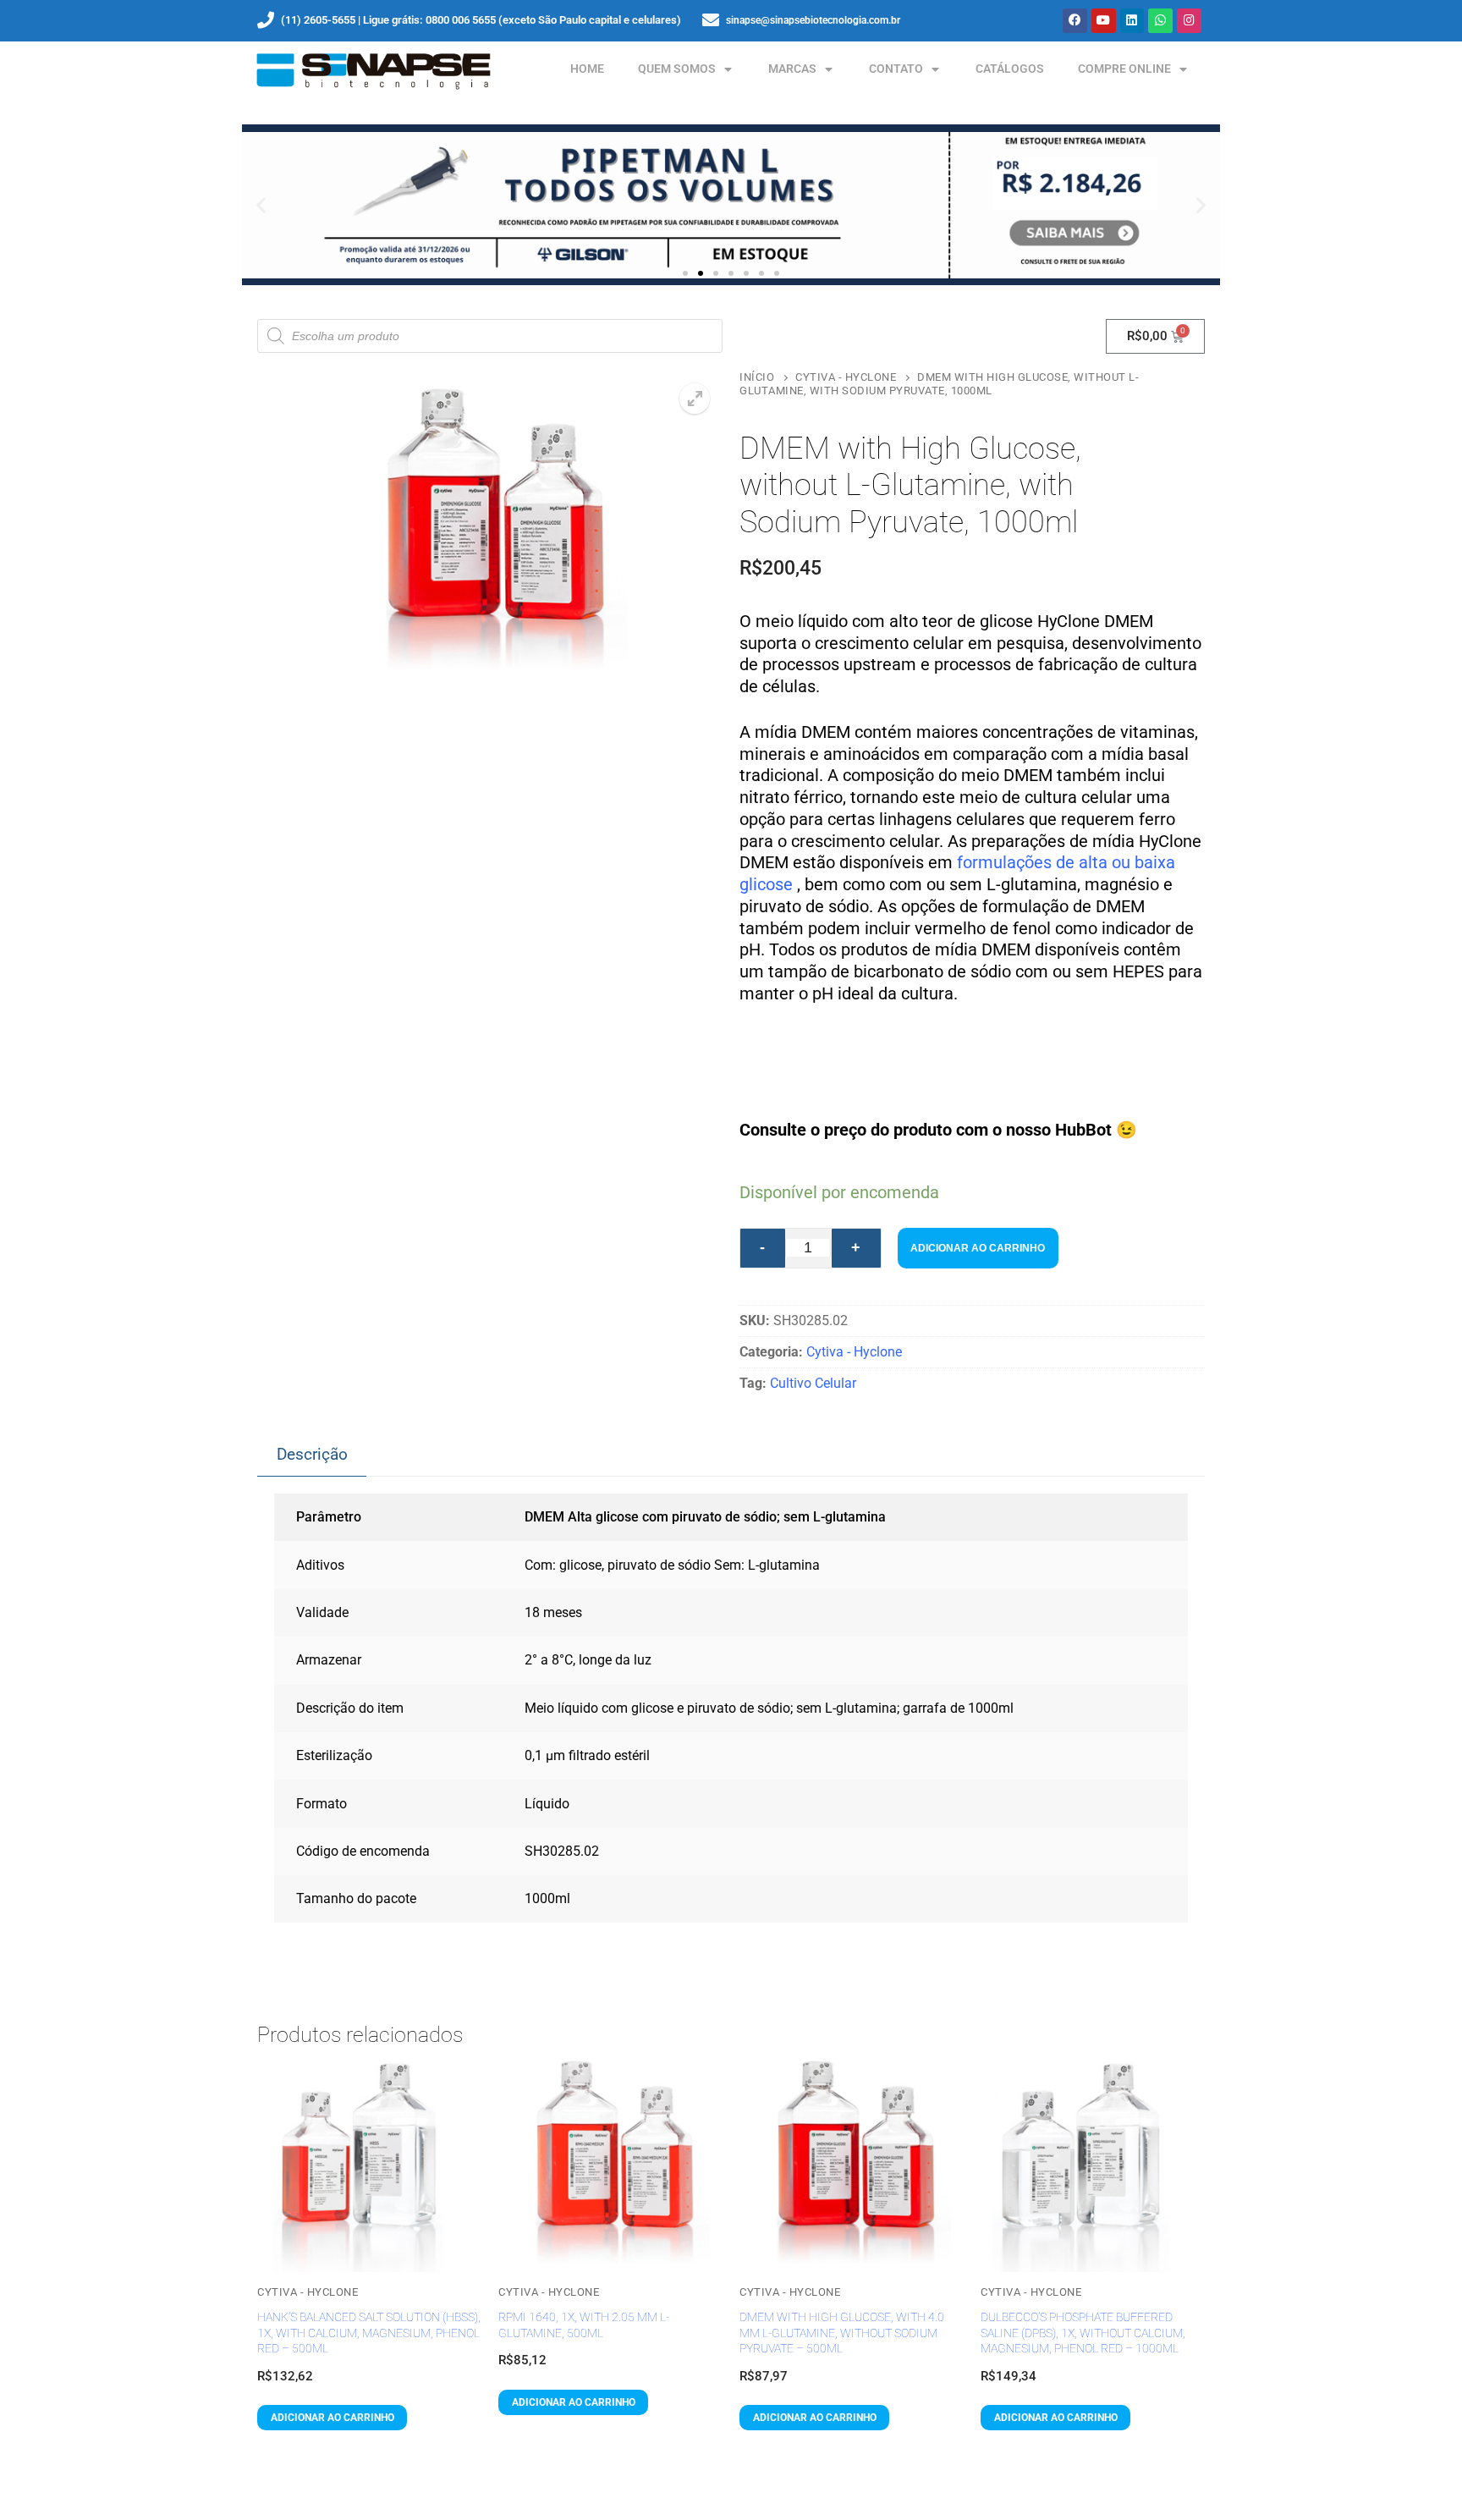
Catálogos (1010, 69)
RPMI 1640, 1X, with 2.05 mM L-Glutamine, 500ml (584, 2325)
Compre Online (1124, 69)
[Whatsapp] (1160, 21)
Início (757, 377)
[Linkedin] (1132, 21)
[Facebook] (1075, 21)
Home (587, 69)
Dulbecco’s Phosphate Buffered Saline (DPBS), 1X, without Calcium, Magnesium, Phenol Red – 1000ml (1083, 2333)
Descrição (312, 1454)
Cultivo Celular (813, 1383)
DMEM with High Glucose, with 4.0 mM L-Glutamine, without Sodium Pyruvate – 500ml (842, 2333)
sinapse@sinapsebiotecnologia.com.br (813, 20)
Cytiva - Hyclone (846, 377)
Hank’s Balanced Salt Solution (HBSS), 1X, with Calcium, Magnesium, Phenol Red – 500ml (369, 2333)
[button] (261, 205)
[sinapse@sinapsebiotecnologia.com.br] (711, 20)
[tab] (312, 1455)
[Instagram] (1189, 21)
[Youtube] (1104, 21)
